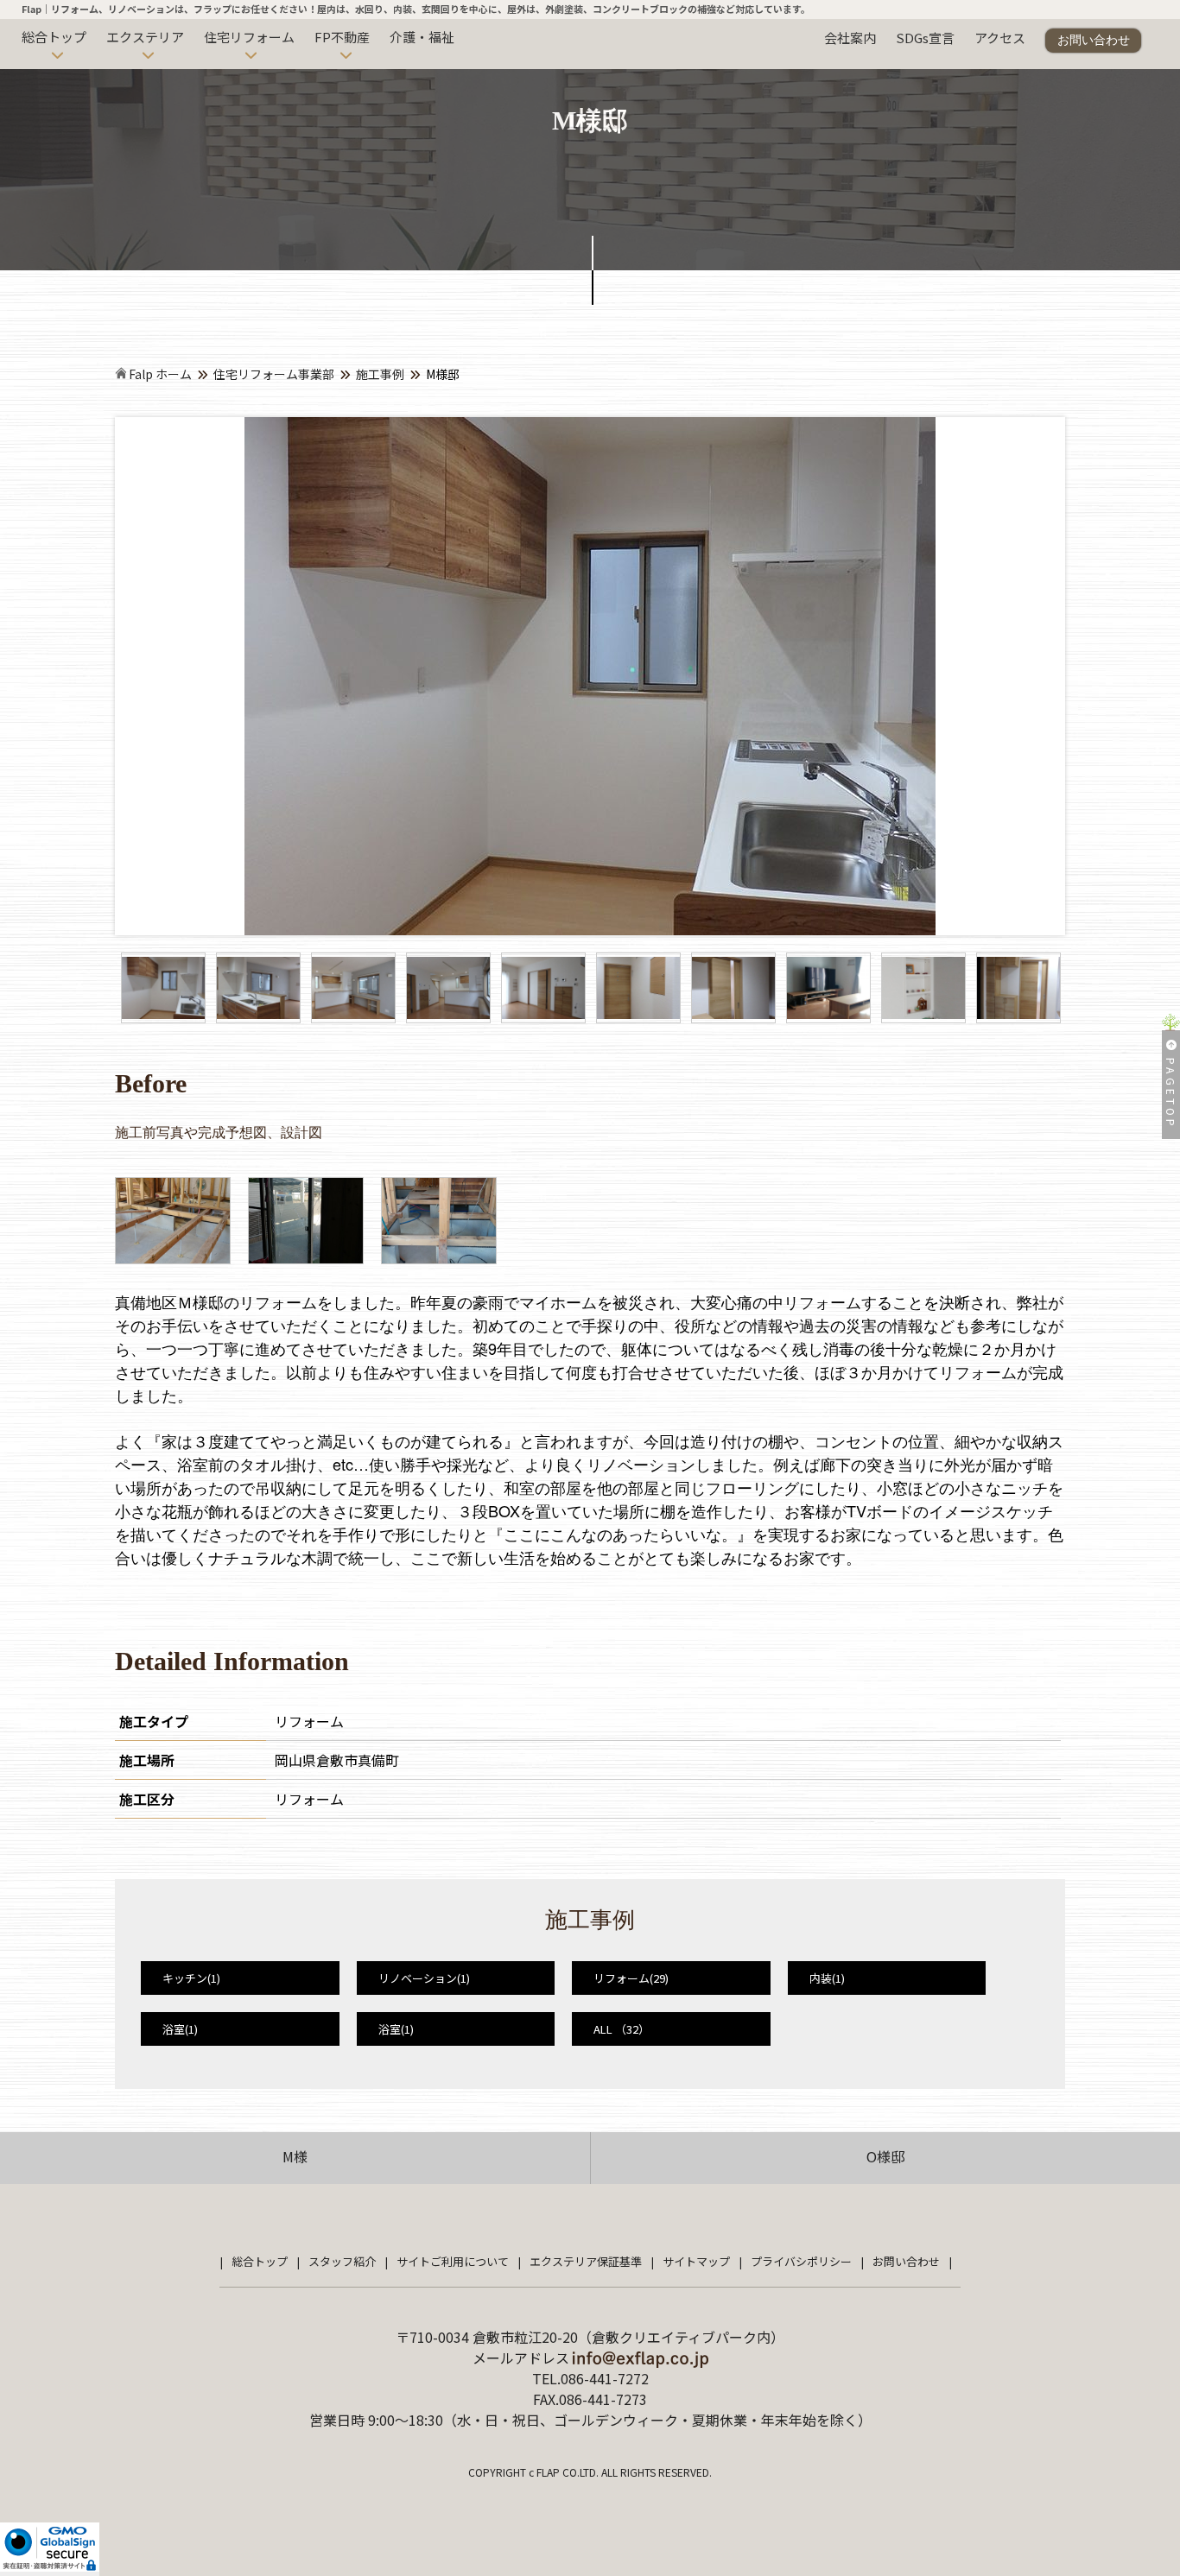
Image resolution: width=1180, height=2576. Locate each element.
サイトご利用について (453, 2261)
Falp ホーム (159, 374)
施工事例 (380, 374)
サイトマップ (696, 2261)
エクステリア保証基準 (586, 2261)
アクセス (1000, 38)
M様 (295, 2156)
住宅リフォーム (249, 37)
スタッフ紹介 (342, 2261)
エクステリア (145, 37)
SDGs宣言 (925, 38)
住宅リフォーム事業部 (274, 374)
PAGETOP (1171, 1094)
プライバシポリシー (801, 2261)
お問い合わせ (1094, 40)
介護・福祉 (422, 37)
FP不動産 (342, 37)
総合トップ (54, 37)
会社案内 (850, 38)
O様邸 (885, 2156)
